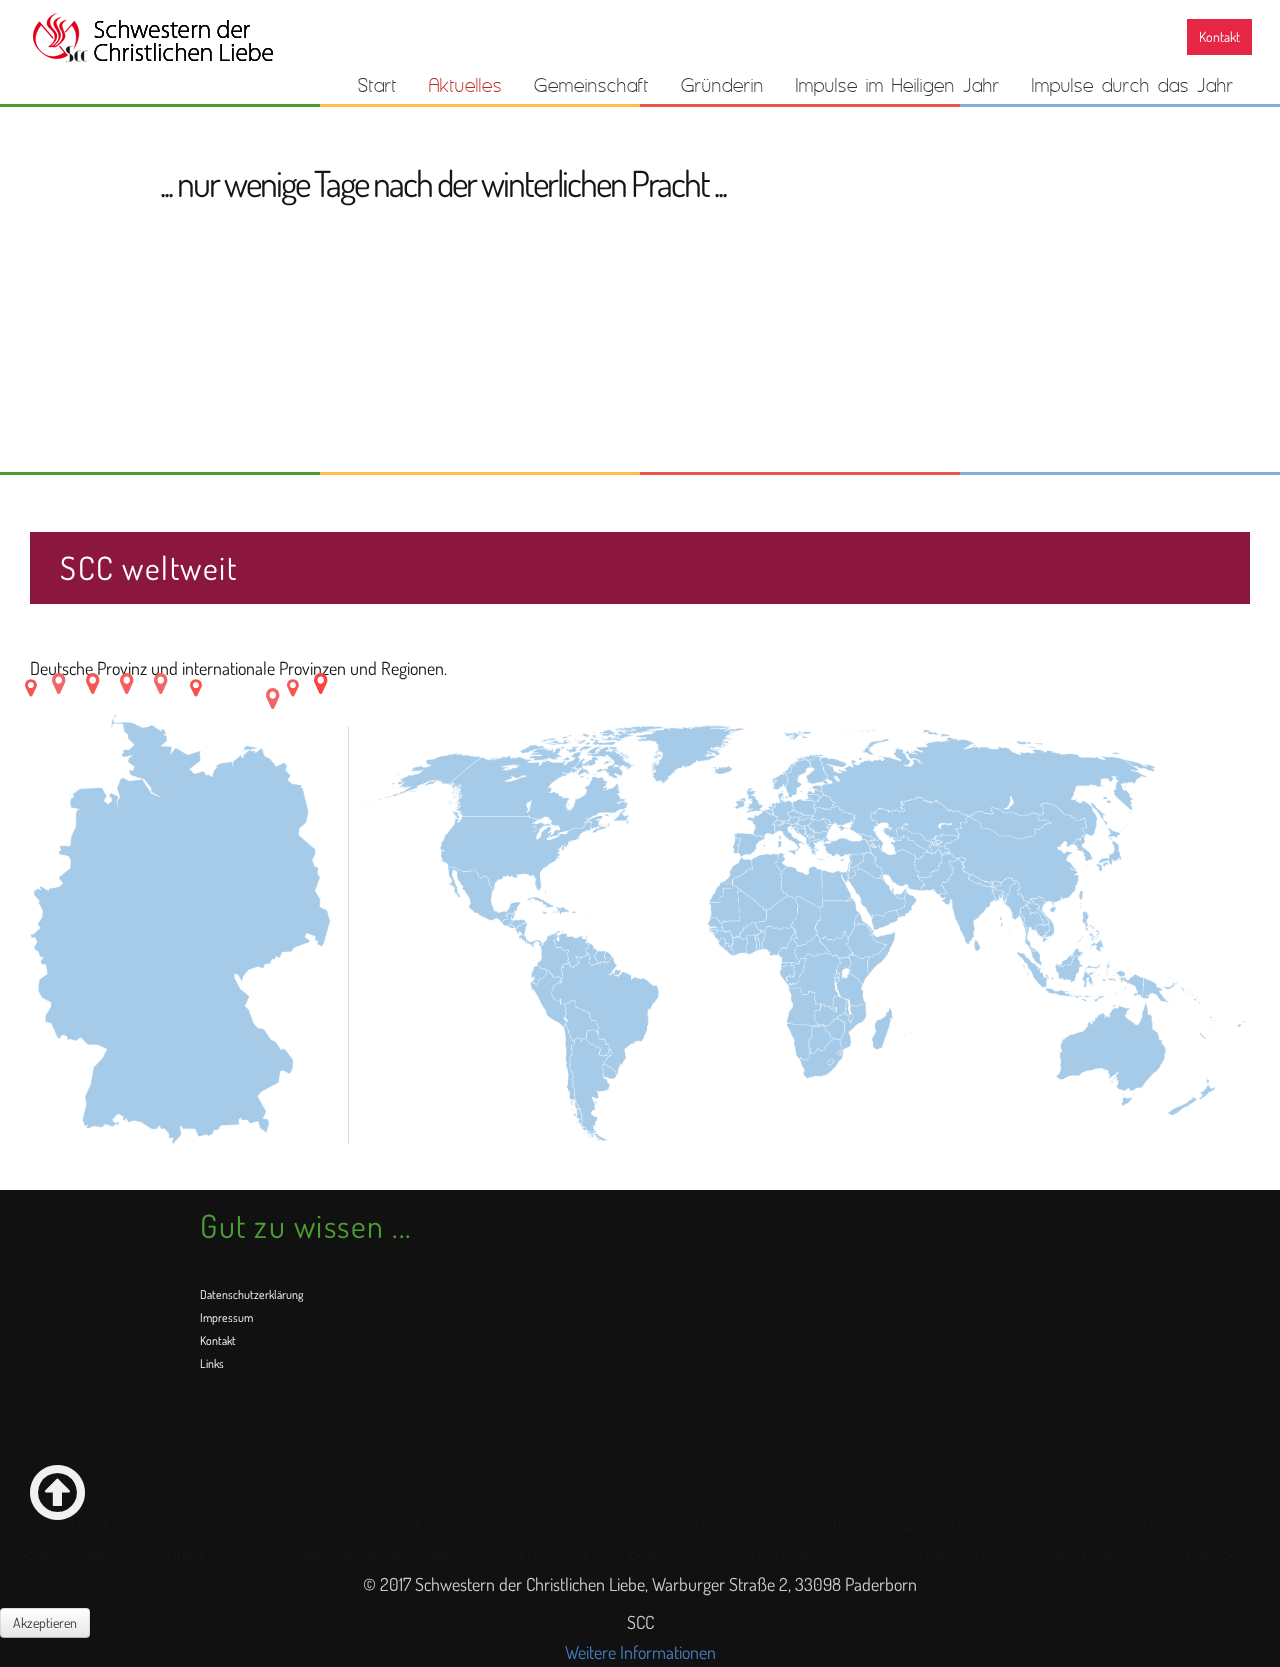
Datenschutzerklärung (251, 1294)
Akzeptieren (45, 1622)
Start (377, 85)
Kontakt (1219, 36)
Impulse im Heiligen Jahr (898, 85)
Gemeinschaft (591, 85)
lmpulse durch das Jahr (1133, 85)
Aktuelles (465, 85)
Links (212, 1363)
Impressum (226, 1317)
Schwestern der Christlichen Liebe (152, 38)
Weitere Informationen (640, 1652)
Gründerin (722, 85)
